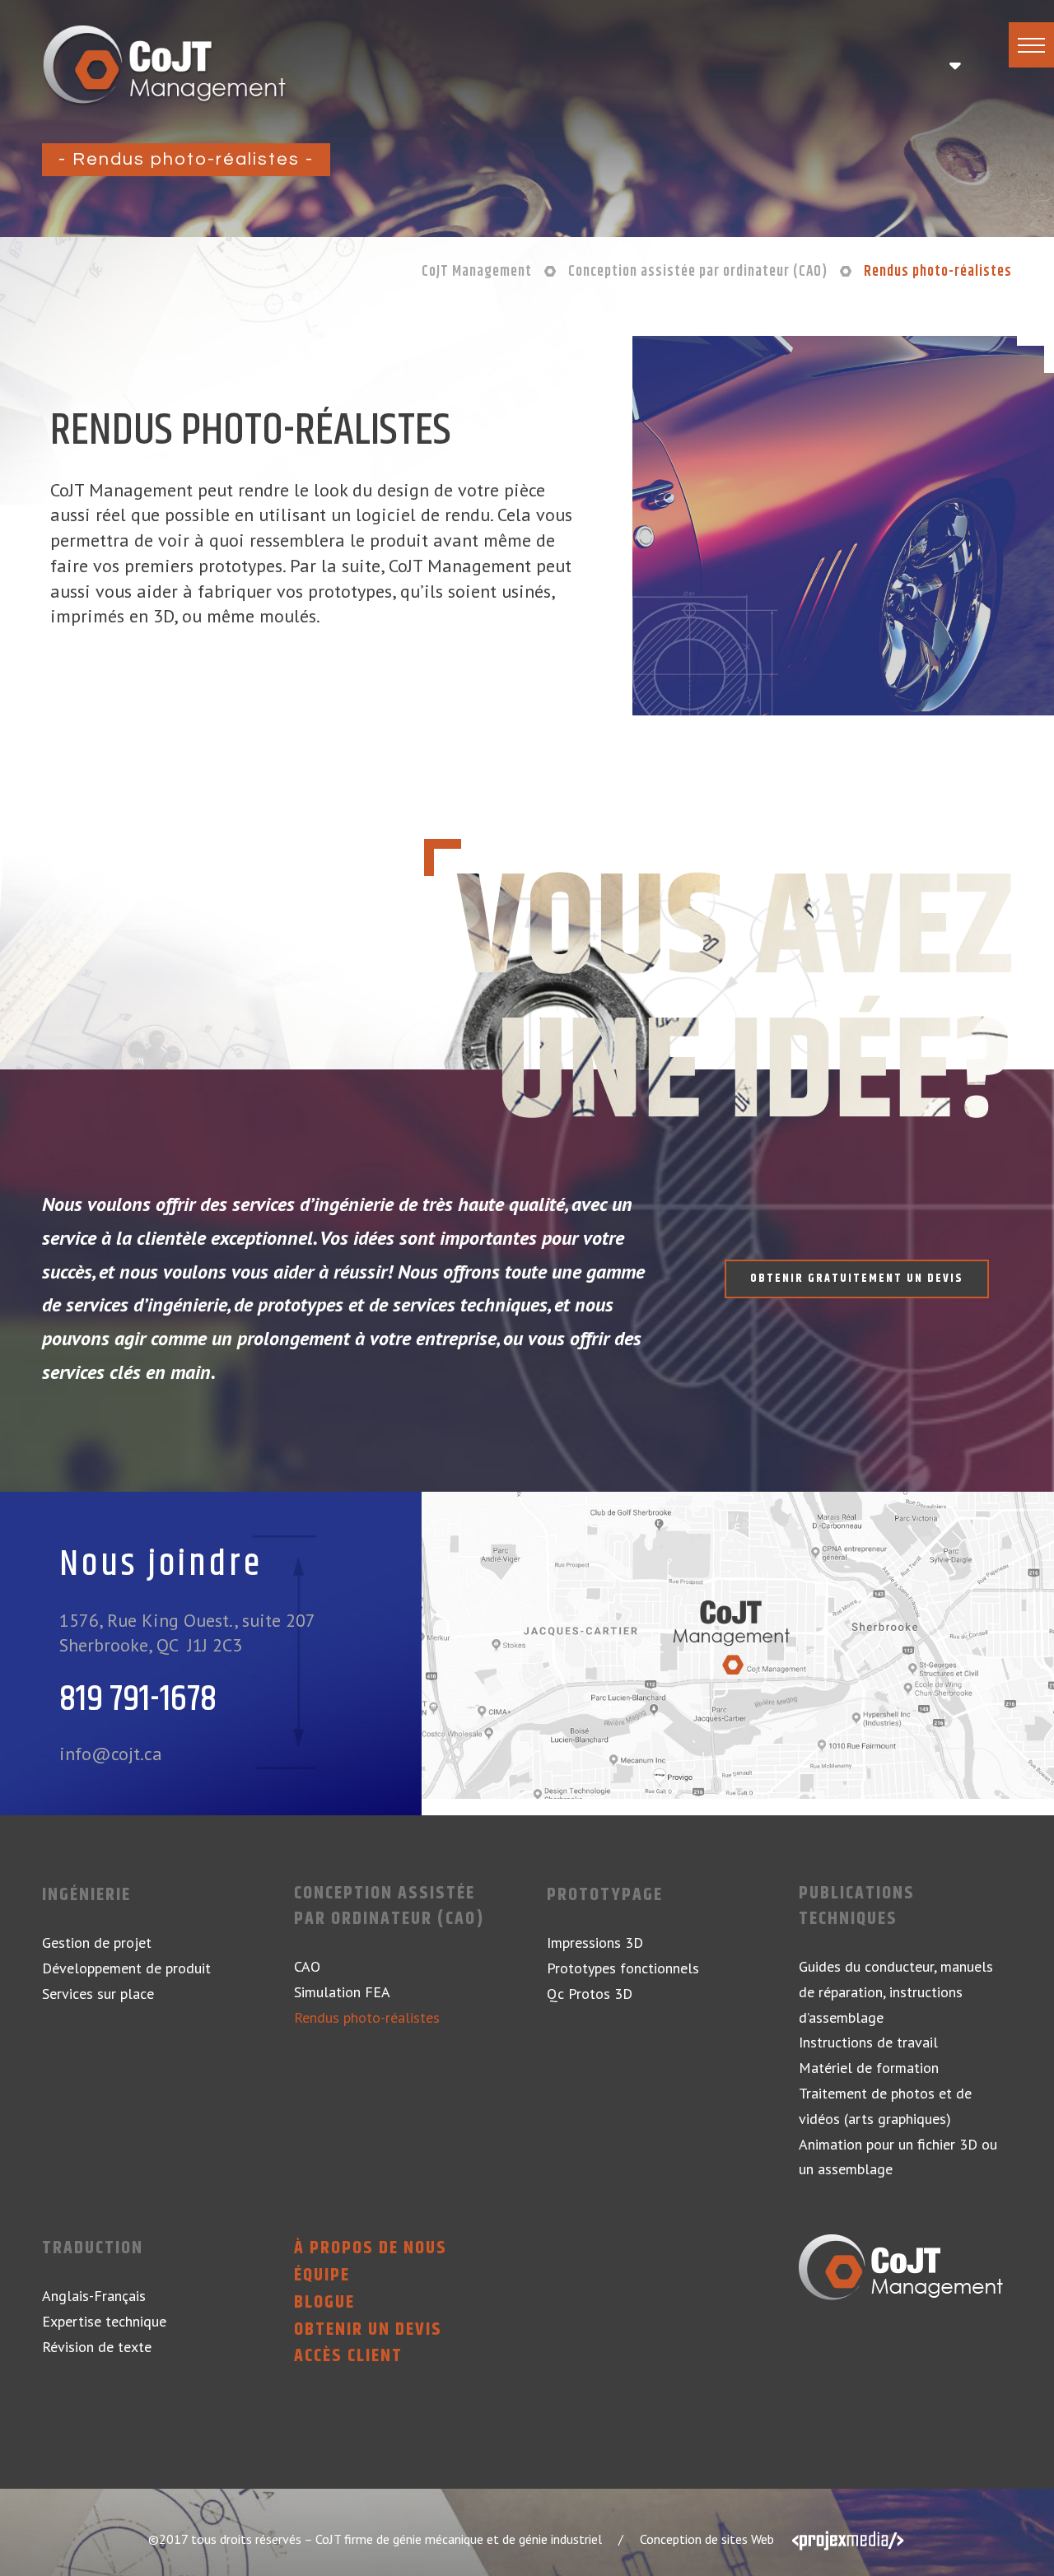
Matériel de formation (869, 2068)
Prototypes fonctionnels (623, 1968)
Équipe (322, 2276)
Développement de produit (126, 1968)
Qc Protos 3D (590, 1994)
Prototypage (605, 1896)
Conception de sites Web (707, 2539)
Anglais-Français (94, 2296)
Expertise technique (104, 2321)
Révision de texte (97, 2347)
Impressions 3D (595, 1942)
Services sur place (98, 1994)
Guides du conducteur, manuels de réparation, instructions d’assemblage (896, 1992)
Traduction (93, 2249)
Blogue (324, 2303)
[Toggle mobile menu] (954, 66)
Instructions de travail (868, 2042)
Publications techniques (857, 1907)
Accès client (348, 2357)
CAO (307, 1966)
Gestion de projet (97, 1942)
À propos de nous (371, 2249)
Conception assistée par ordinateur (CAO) (389, 1907)
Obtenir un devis (368, 2330)
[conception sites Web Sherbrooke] (848, 2539)
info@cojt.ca (111, 1754)
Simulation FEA (342, 1992)
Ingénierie (86, 1896)
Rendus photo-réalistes (367, 2017)
